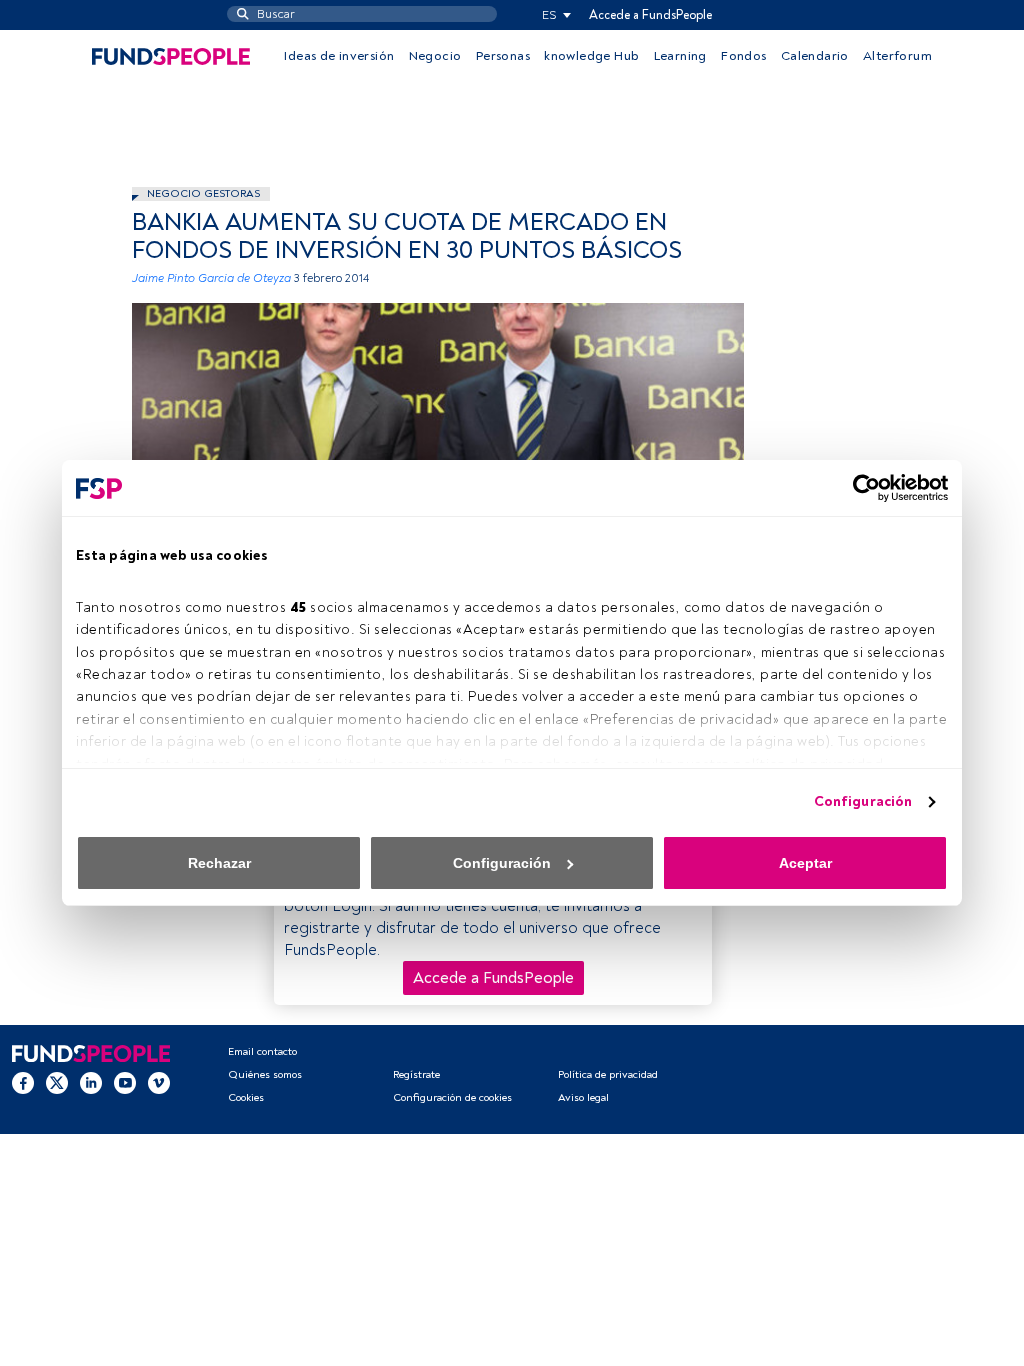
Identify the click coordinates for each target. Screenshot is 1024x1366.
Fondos (743, 56)
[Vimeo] (159, 1082)
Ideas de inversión (339, 56)
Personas (503, 56)
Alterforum (897, 56)
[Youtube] (125, 1082)
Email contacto (262, 1051)
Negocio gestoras (203, 193)
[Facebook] (23, 1082)
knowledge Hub (591, 56)
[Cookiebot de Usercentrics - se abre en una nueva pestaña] (860, 488)
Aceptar (805, 863)
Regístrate (416, 1074)
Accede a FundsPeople (650, 15)
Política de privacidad (608, 1074)
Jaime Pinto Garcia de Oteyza (211, 278)
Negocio (435, 56)
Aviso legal (583, 1097)
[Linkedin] (91, 1082)
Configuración (863, 801)
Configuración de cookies (452, 1097)
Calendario (815, 56)
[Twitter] (57, 1082)
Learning (680, 56)
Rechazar (219, 863)
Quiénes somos (265, 1074)
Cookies (246, 1097)
